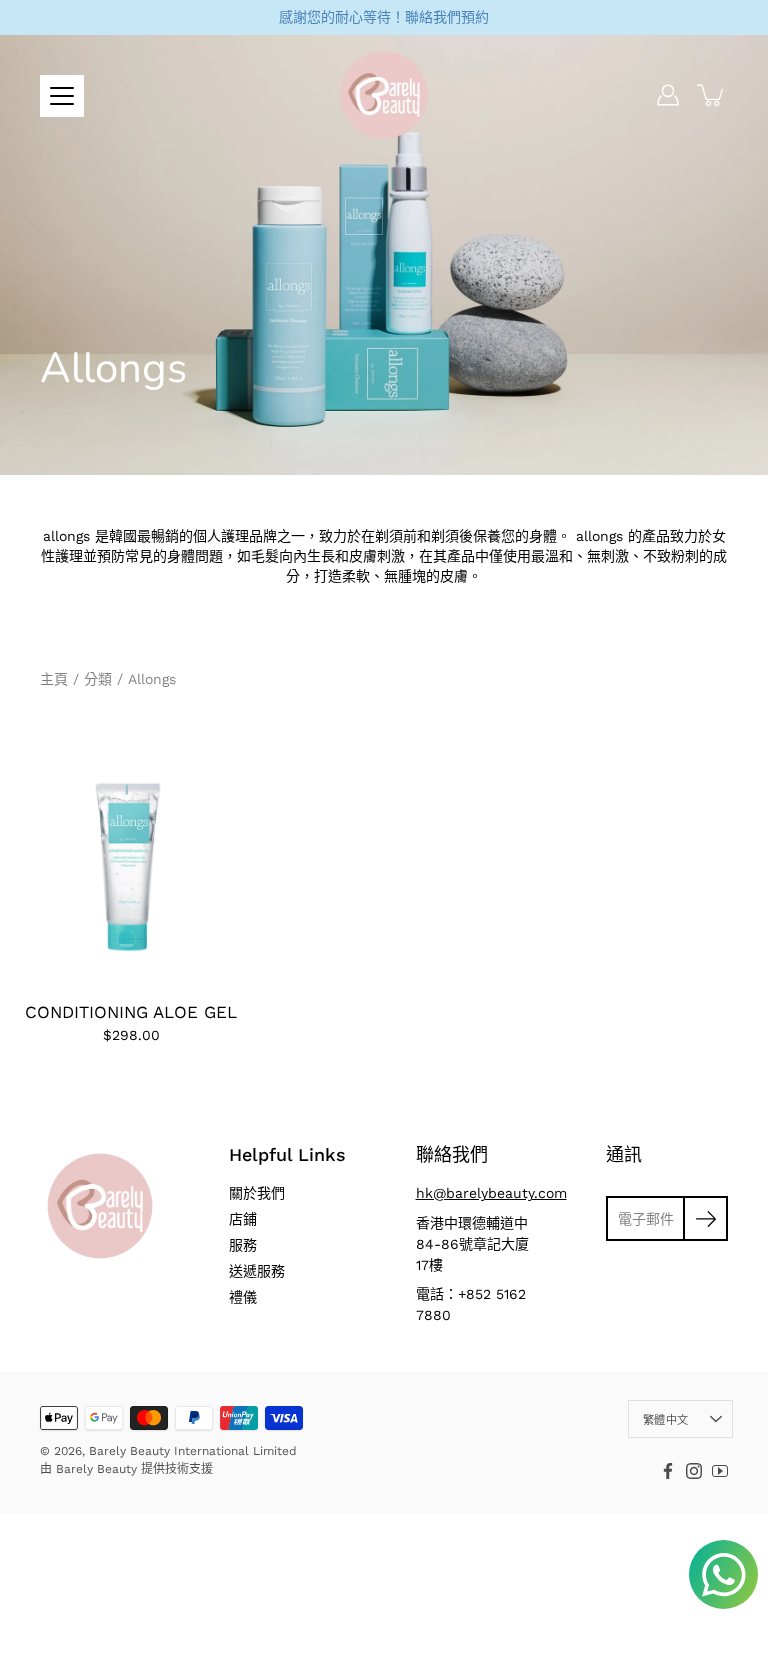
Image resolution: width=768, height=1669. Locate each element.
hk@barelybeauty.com (491, 1193)
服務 (243, 1245)
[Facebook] (668, 1471)
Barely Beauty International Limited (193, 1451)
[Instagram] (694, 1471)
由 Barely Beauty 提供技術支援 (126, 1469)
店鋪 (243, 1219)
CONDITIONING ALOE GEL (131, 1012)
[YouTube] (720, 1471)
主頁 (54, 679)
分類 (98, 679)
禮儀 (243, 1297)
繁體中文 (665, 1420)
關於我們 (257, 1193)
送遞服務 (257, 1271)
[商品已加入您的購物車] (712, 95)
